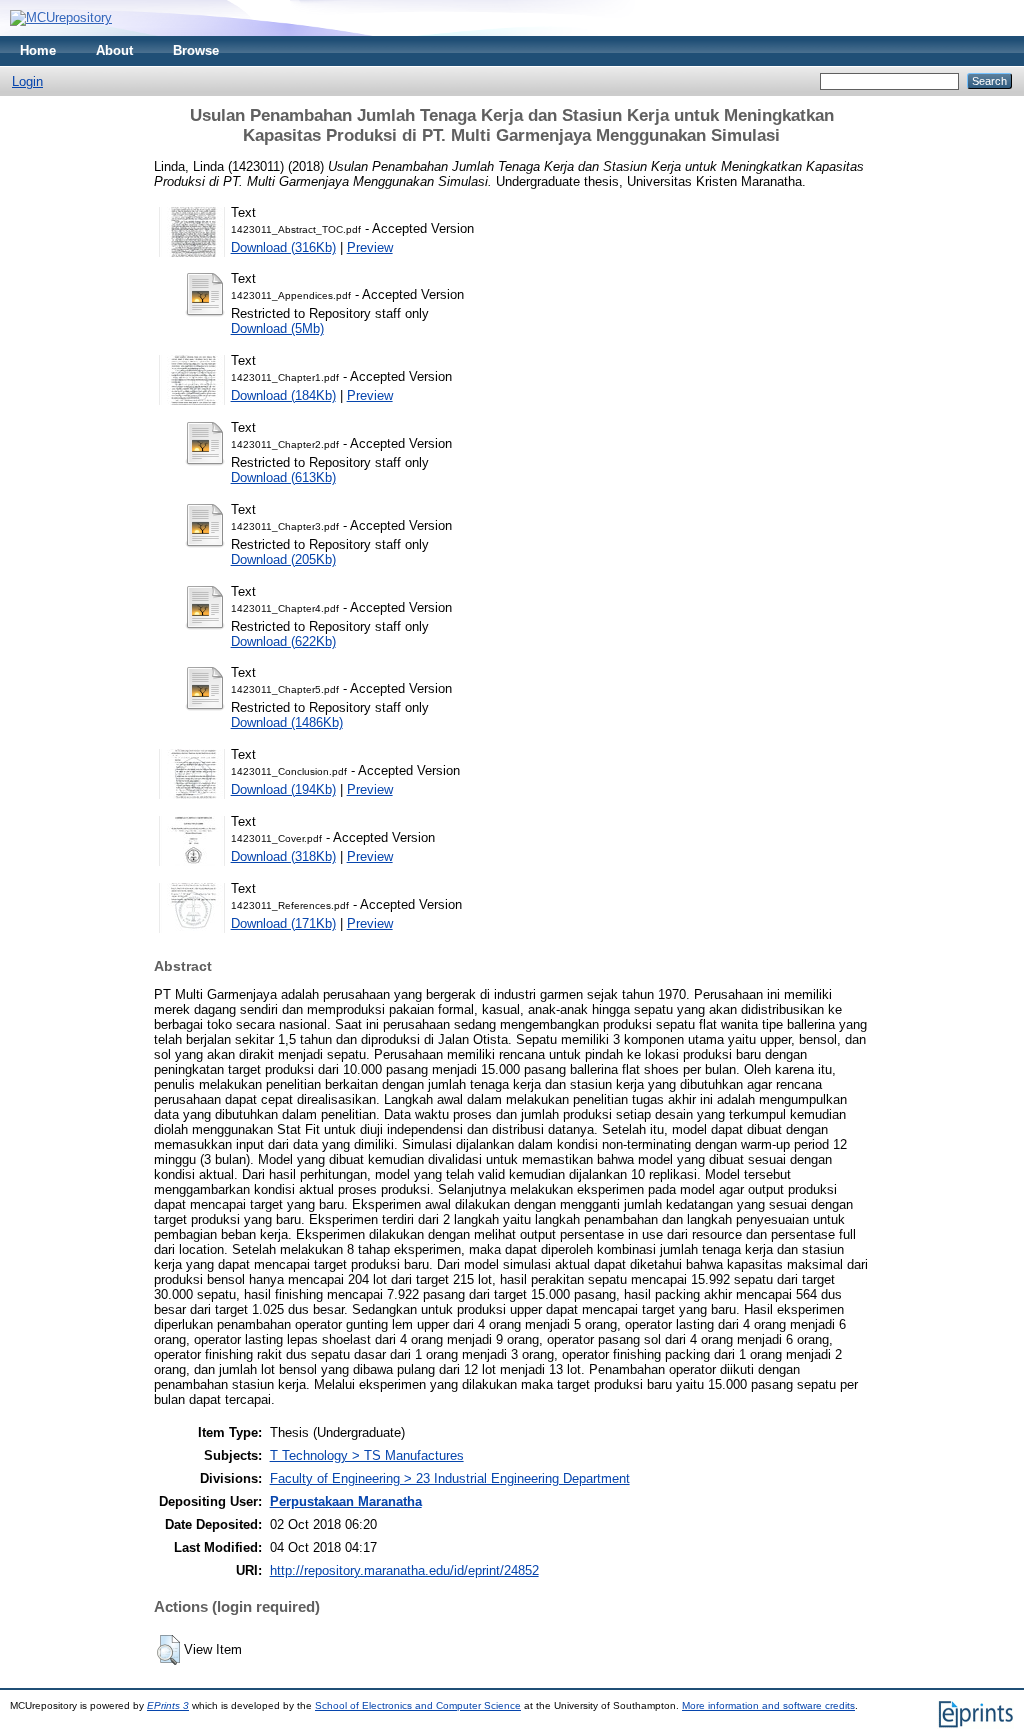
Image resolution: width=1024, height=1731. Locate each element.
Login (27, 81)
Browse (196, 50)
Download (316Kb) (283, 247)
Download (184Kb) (283, 395)
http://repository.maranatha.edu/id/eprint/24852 (404, 1570)
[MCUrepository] (61, 17)
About (114, 50)
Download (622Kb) (283, 641)
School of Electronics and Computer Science (418, 1705)
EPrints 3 (168, 1705)
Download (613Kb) (283, 477)
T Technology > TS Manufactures (367, 1455)
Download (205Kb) (283, 559)
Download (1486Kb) (287, 722)
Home (38, 50)
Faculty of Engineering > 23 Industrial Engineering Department (450, 1478)
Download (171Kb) (283, 923)
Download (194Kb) (283, 789)
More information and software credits (768, 1705)
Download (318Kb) (283, 856)
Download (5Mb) (277, 328)
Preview (370, 247)
